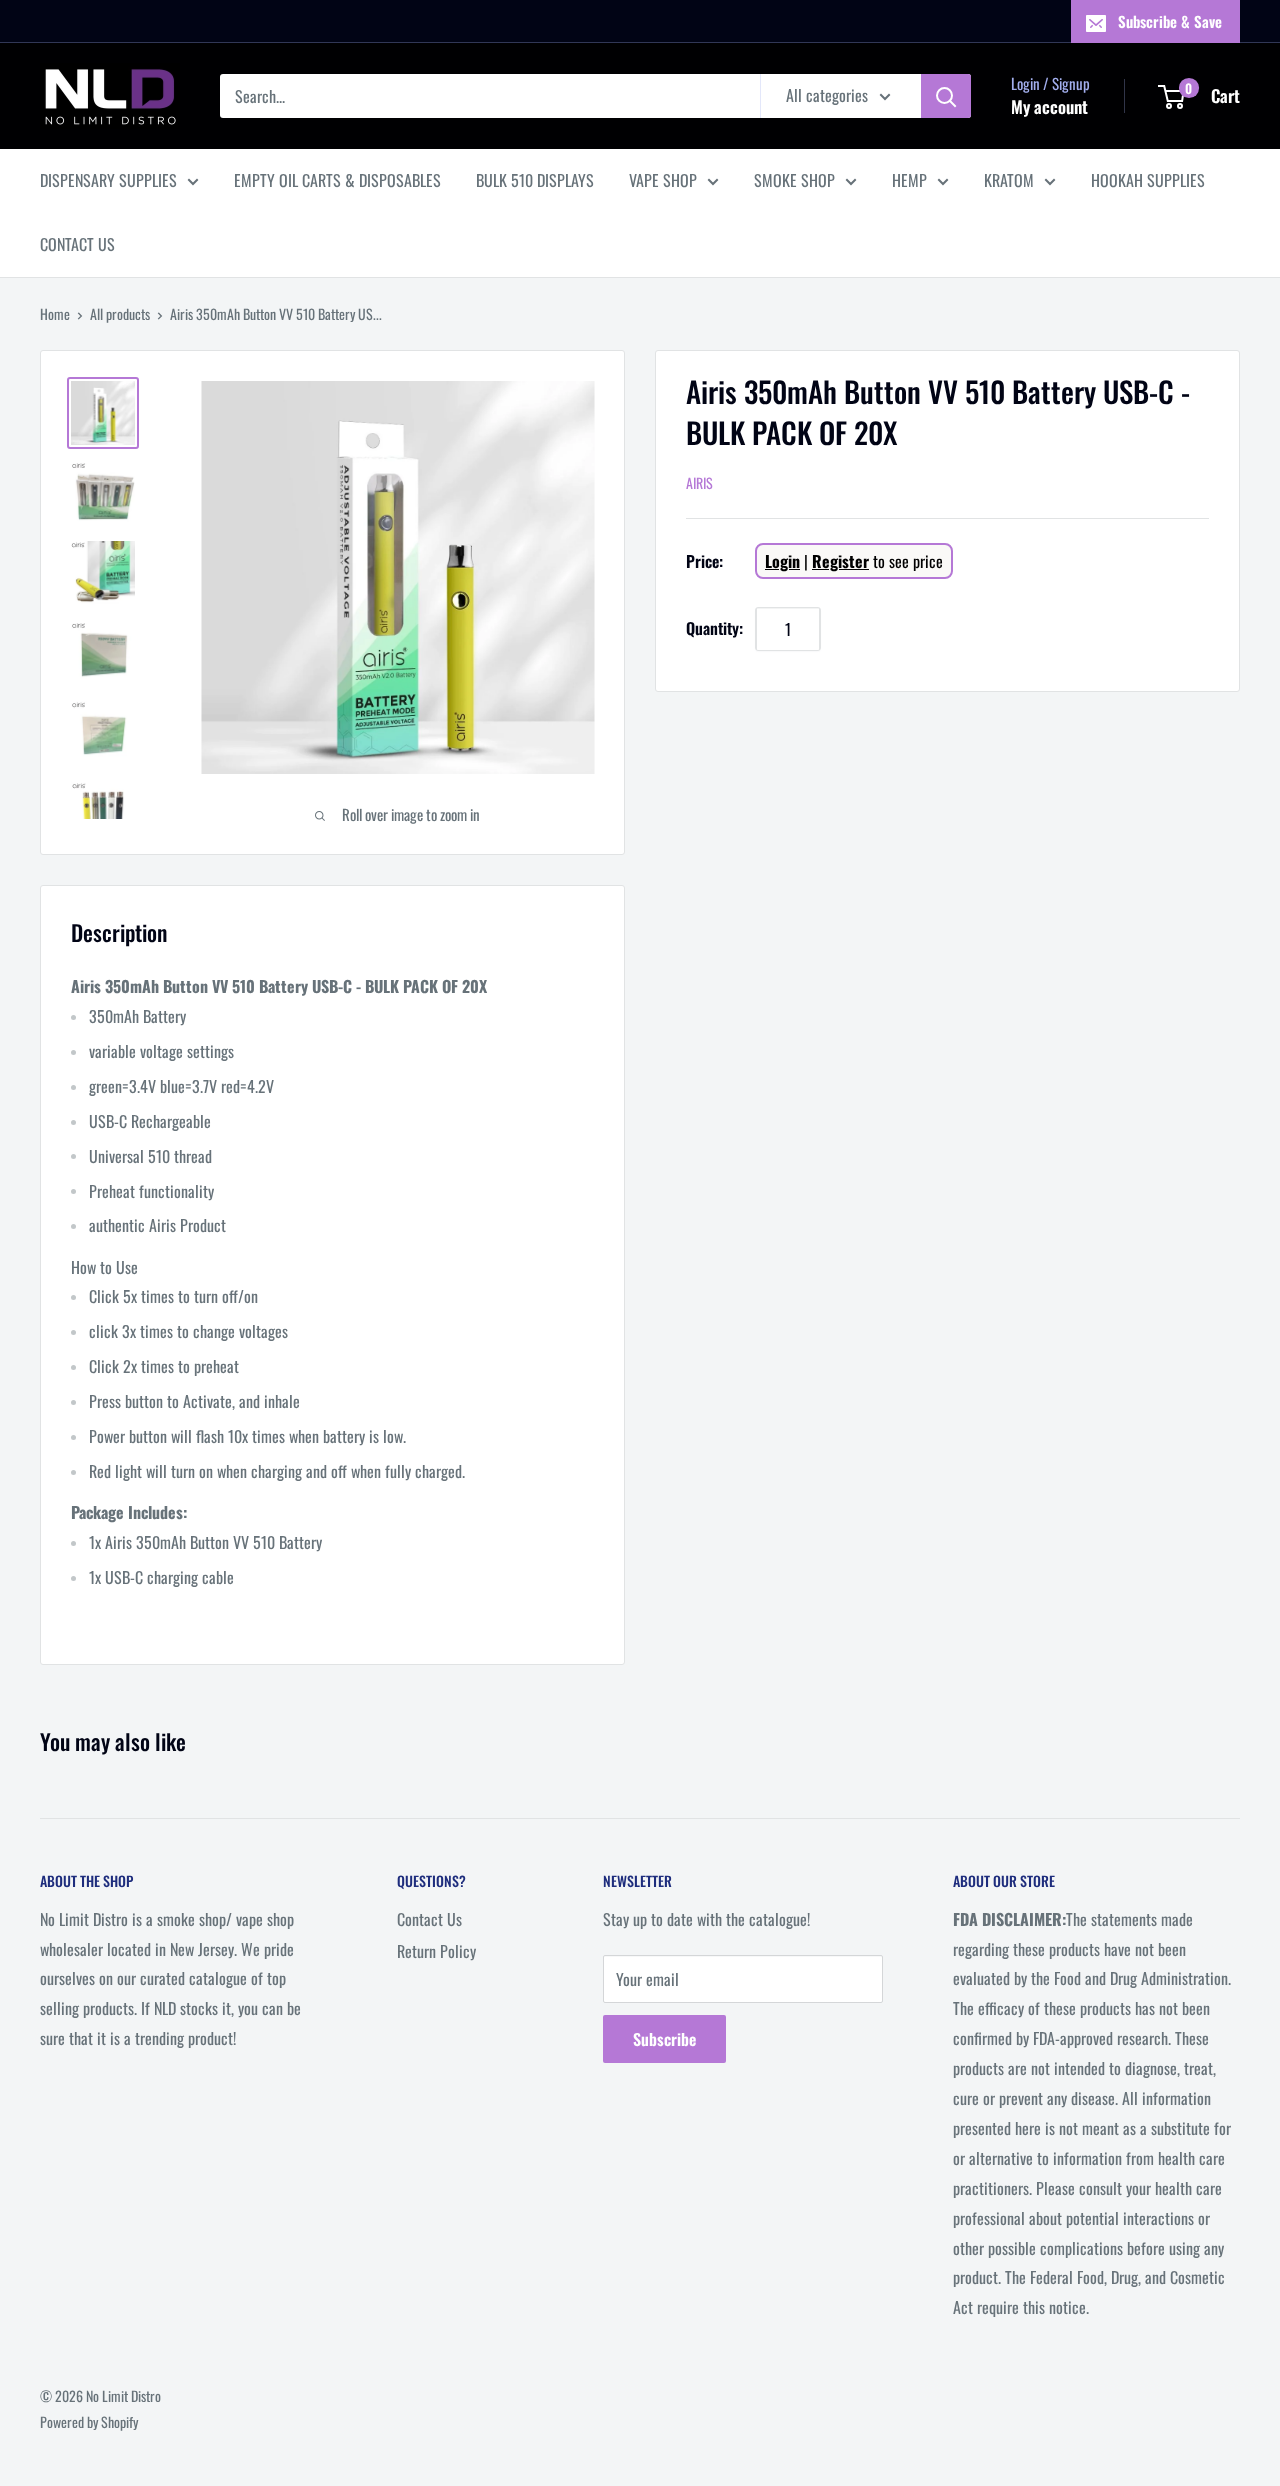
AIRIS (699, 482)
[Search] (946, 96)
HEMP (909, 180)
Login (782, 561)
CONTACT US (77, 244)
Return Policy (436, 1951)
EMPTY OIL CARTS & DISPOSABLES (337, 180)
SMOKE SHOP (794, 180)
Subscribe (664, 2039)
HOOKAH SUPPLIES (1148, 180)
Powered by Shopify (89, 2421)
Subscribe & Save (1170, 21)
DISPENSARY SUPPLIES (108, 180)
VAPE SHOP (663, 180)
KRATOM (1009, 180)
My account (1049, 106)
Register (840, 561)
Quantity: (714, 628)
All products (120, 313)
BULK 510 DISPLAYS (535, 180)
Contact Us (429, 1919)
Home (55, 313)
